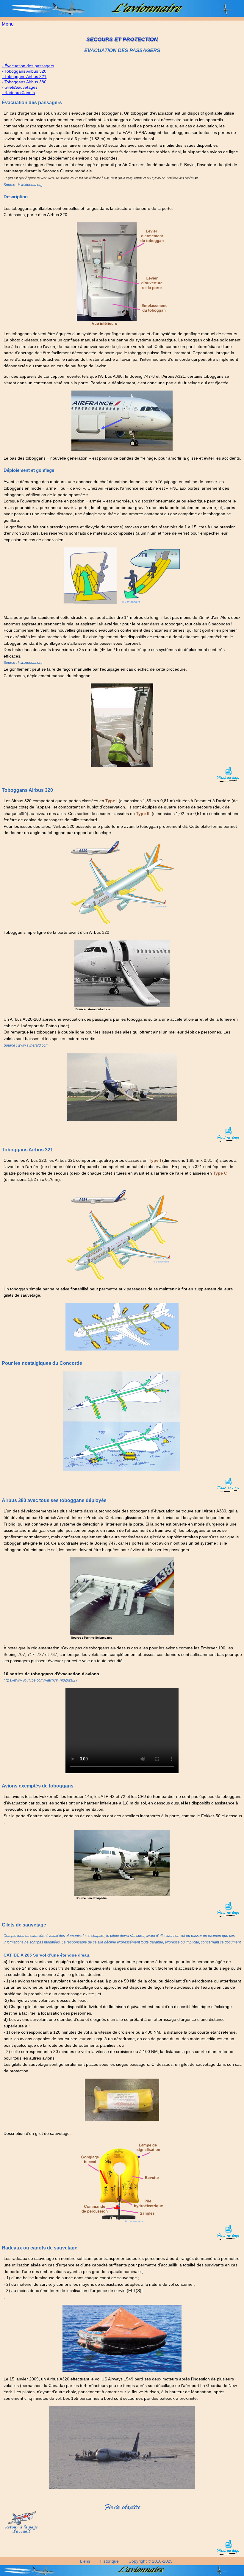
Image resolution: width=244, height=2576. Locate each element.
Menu (8, 24)
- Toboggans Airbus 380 (24, 82)
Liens (85, 2561)
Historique (109, 2561)
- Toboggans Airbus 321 (24, 77)
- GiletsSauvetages (20, 87)
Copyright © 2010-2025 (151, 2561)
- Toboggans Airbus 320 (24, 71)
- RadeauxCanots (18, 93)
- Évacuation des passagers (28, 66)
